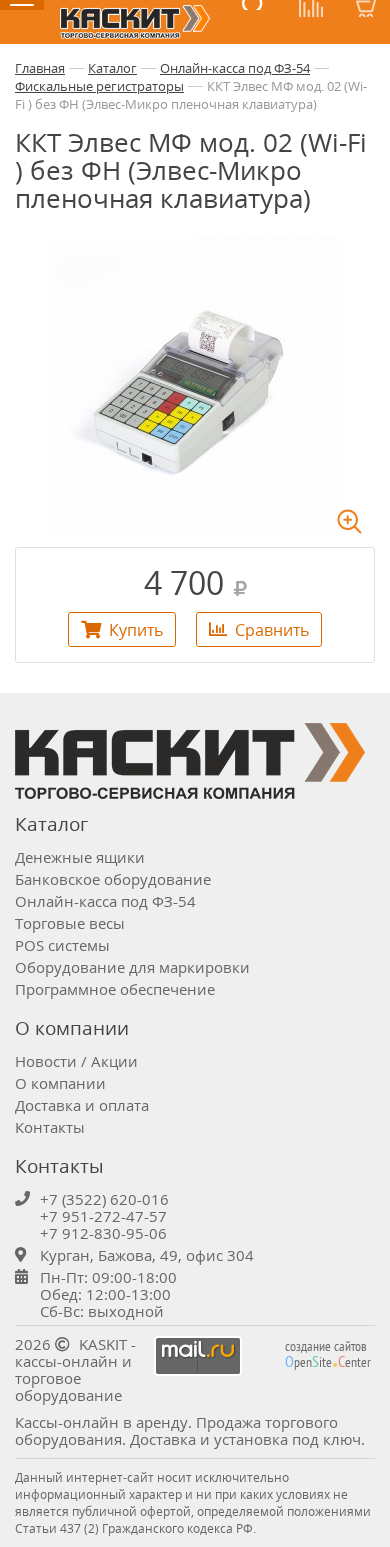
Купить (136, 630)
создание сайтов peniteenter (328, 1354)
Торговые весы (70, 923)
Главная (40, 68)
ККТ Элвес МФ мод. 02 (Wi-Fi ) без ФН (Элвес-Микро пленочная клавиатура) (191, 95)
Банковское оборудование (113, 879)
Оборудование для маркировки (132, 967)
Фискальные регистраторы (99, 86)
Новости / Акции (76, 1061)
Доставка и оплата (82, 1105)
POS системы (62, 945)
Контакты (50, 1127)
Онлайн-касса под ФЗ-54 (235, 68)
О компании (60, 1083)
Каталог (112, 68)
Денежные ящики (80, 857)
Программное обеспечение (115, 989)
